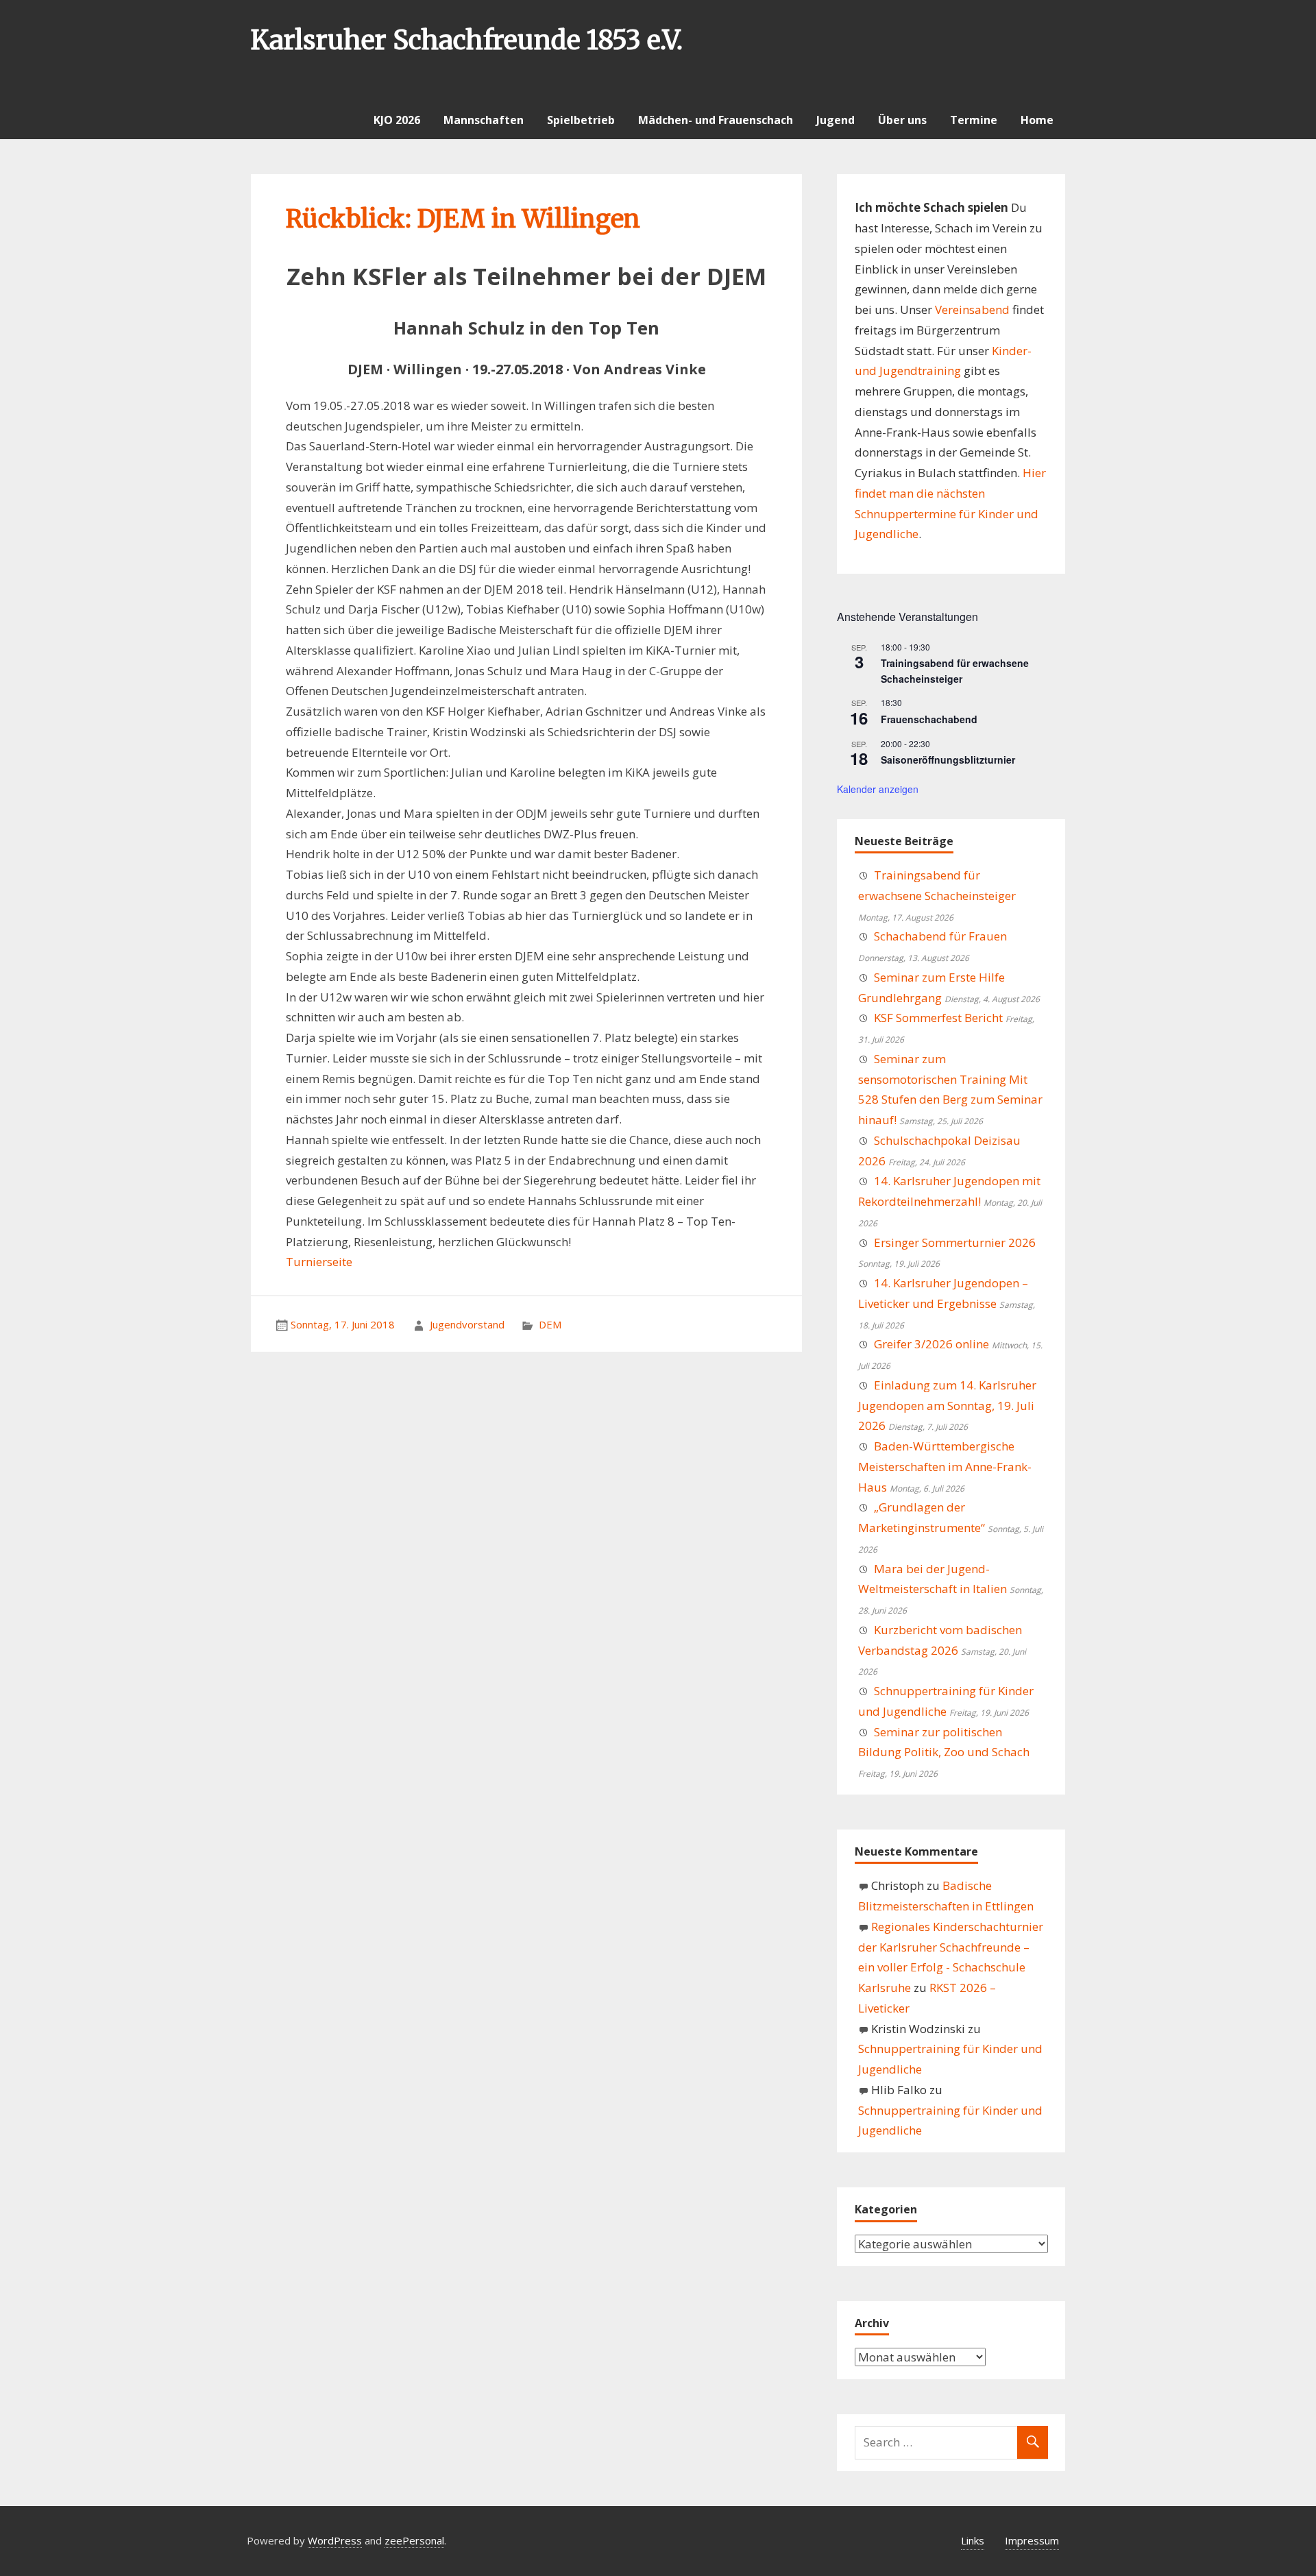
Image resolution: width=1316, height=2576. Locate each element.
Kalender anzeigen (878, 789)
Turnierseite (319, 1262)
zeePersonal (414, 2540)
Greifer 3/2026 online (931, 1344)
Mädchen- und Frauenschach (716, 120)
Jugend (836, 120)
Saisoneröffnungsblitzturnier (948, 760)
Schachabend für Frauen (940, 936)
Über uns (902, 120)
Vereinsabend (972, 309)
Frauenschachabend (929, 719)
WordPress (335, 2540)
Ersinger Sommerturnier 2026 (955, 1242)
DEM (550, 1324)
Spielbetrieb (581, 120)
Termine (974, 120)
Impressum (1032, 2540)
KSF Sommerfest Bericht (938, 1018)
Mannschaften (484, 120)
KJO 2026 (397, 120)
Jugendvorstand (467, 1324)
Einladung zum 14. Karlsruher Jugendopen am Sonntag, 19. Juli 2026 (947, 1406)
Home (1037, 120)
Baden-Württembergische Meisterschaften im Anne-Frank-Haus (945, 1467)
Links (973, 2540)
